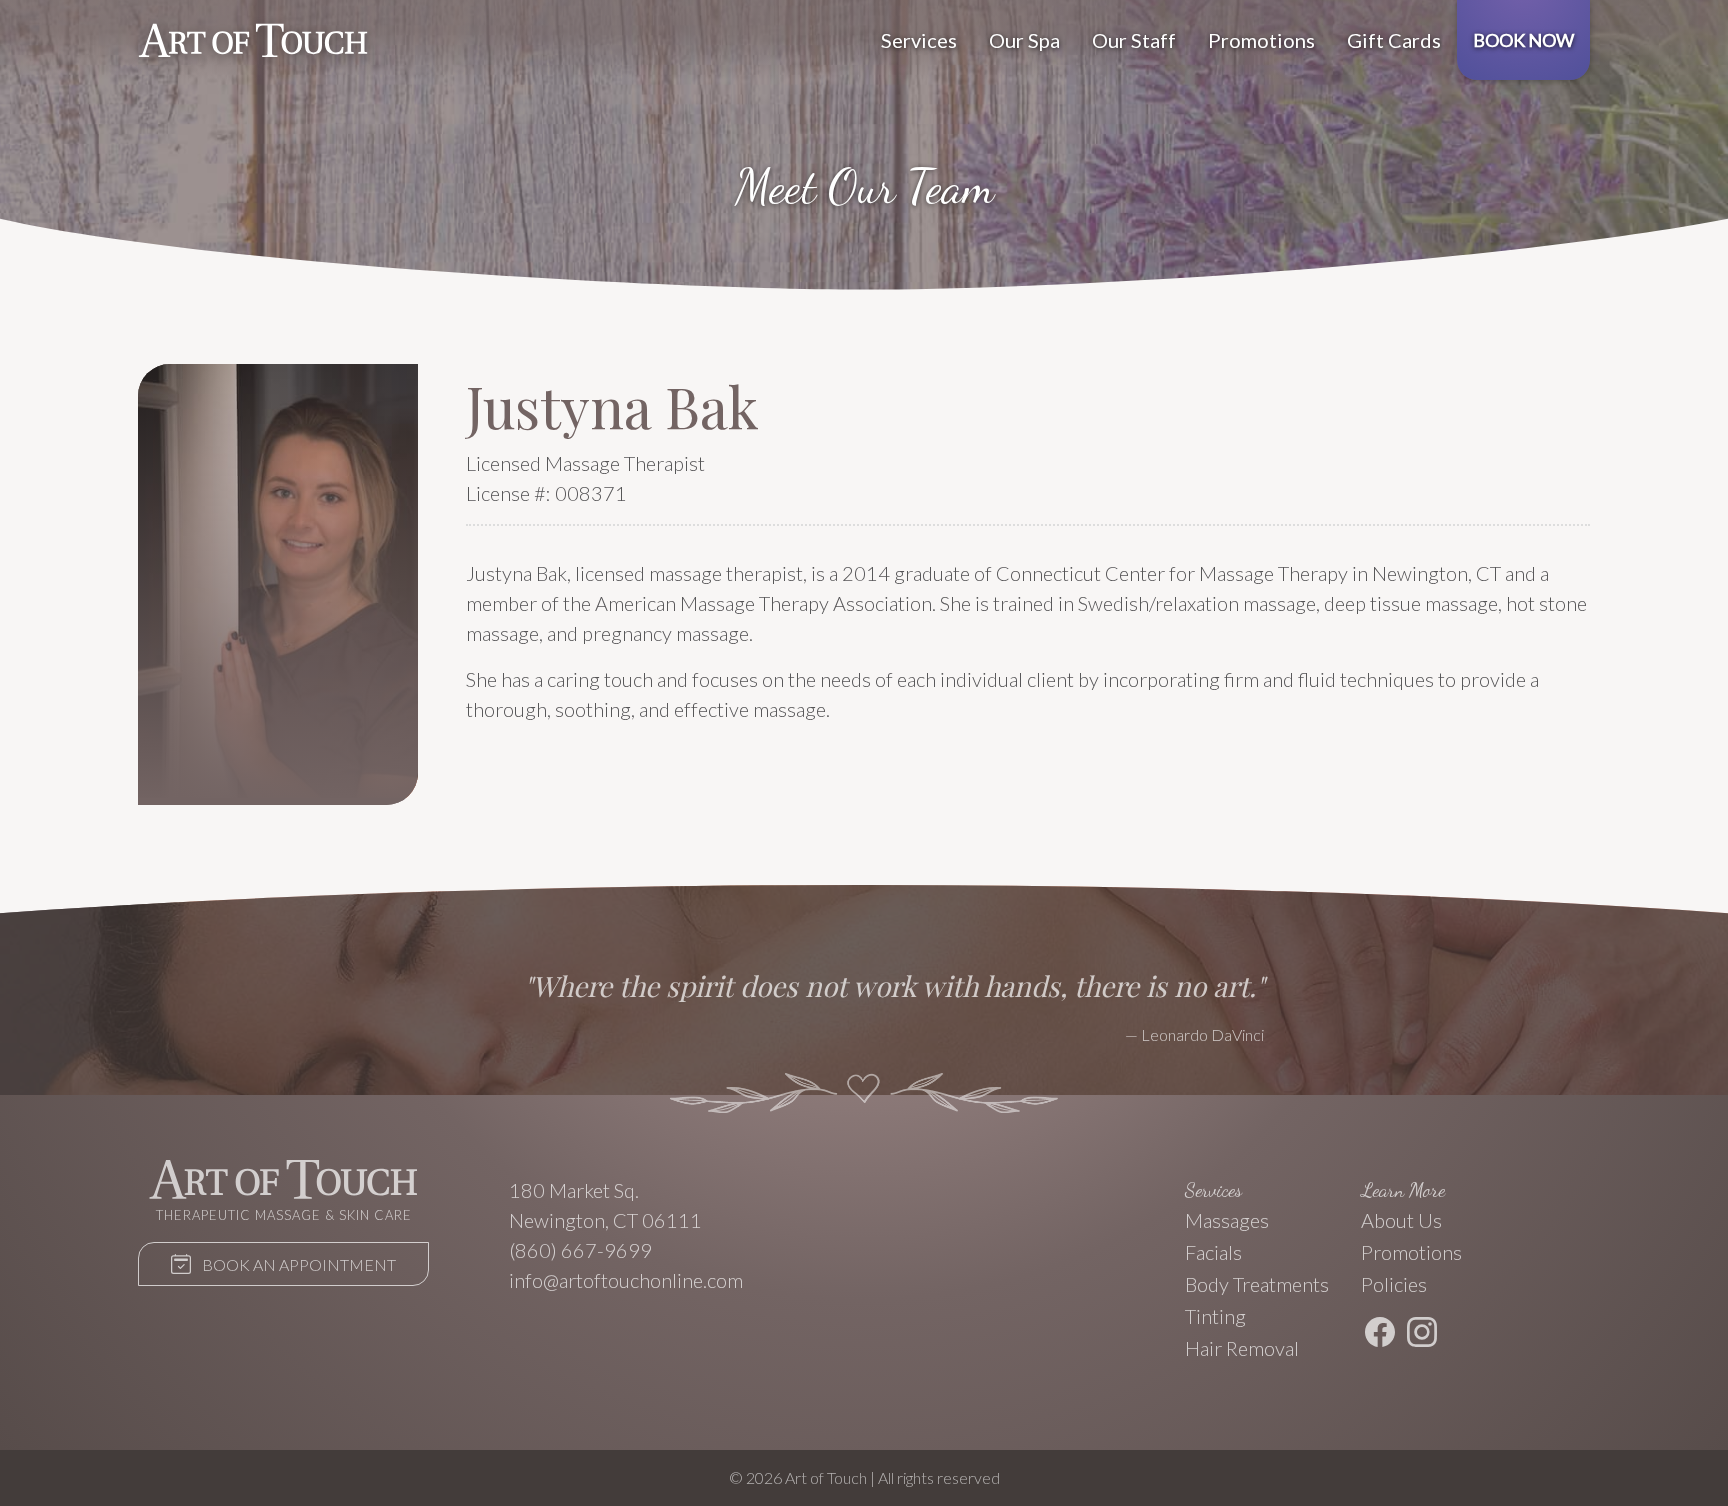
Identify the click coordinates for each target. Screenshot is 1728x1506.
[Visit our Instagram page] (1422, 1335)
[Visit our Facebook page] (1380, 1335)
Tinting (1215, 1316)
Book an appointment (297, 1264)
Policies (1394, 1284)
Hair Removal (1242, 1348)
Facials (1213, 1252)
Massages (1227, 1220)
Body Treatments (1257, 1284)
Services (919, 40)
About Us (1401, 1220)
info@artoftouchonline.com (626, 1280)
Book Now (1523, 40)
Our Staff (1134, 40)
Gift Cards (1394, 40)
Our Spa (1024, 40)
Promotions (1261, 40)
